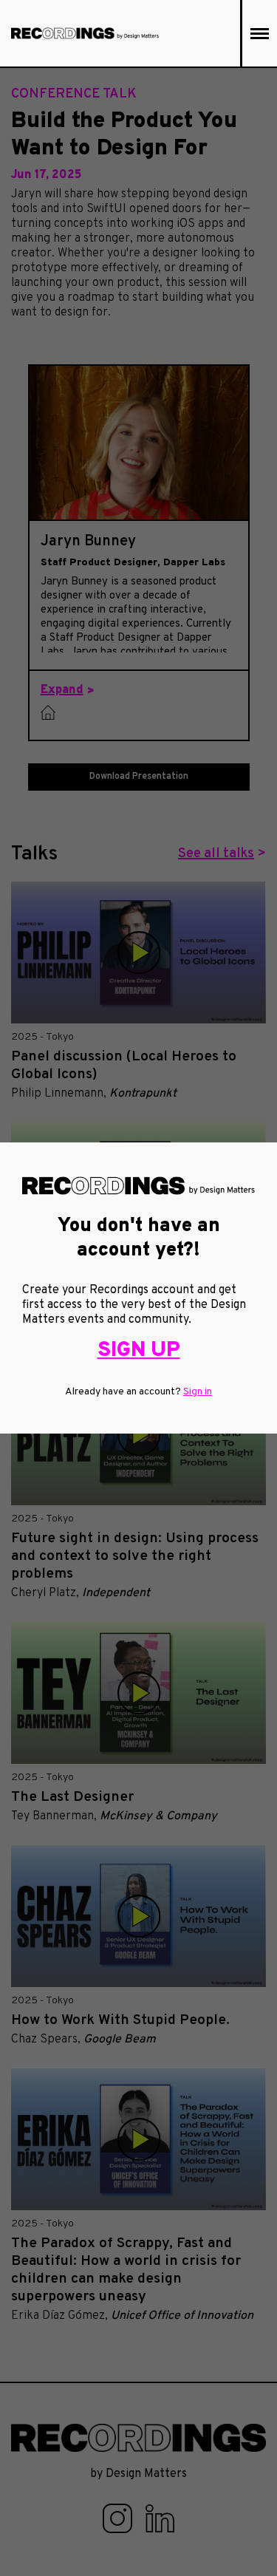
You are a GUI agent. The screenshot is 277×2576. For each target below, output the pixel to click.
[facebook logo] (119, 2518)
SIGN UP (139, 1351)
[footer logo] (138, 2438)
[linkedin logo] (160, 2518)
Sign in (198, 1392)
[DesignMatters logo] (85, 33)
